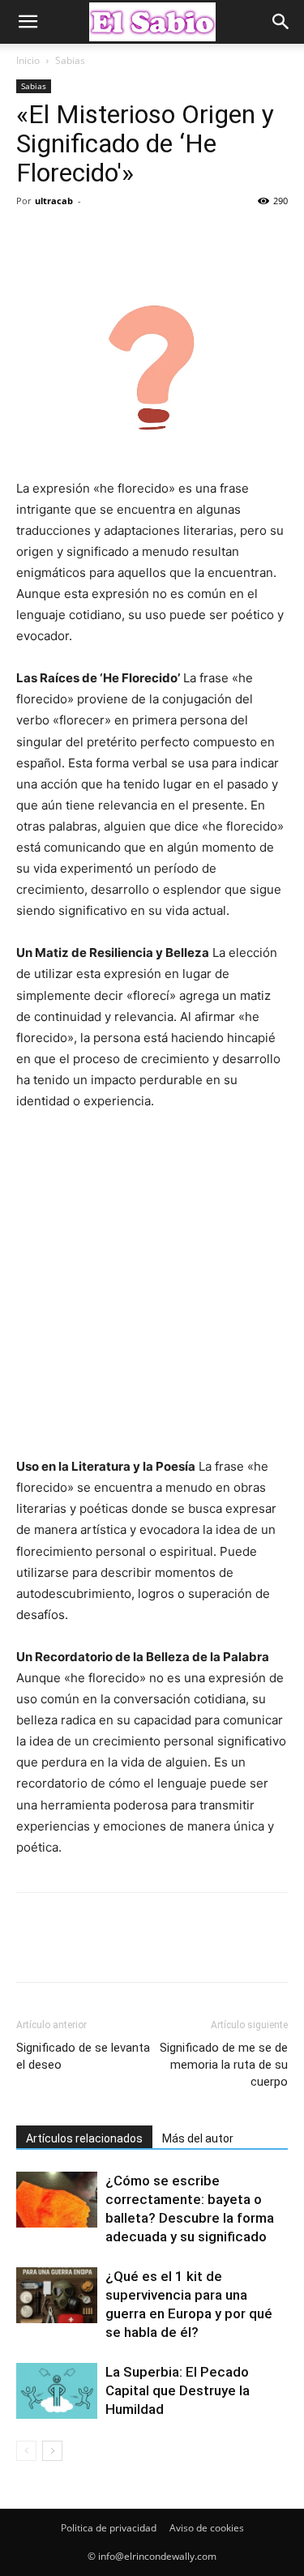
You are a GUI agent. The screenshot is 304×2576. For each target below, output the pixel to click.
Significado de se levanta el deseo (83, 2056)
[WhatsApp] (144, 237)
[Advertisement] (152, 1291)
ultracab (54, 201)
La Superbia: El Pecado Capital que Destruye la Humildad (178, 2390)
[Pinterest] (107, 237)
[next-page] (52, 2451)
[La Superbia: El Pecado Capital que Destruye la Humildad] (57, 2391)
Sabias (70, 60)
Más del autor (198, 2138)
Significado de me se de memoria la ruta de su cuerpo (224, 2065)
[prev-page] (26, 2451)
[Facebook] (32, 237)
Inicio (28, 60)
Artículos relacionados (84, 2138)
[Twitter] (70, 237)
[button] (28, 22)
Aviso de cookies (207, 2528)
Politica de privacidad (109, 2528)
